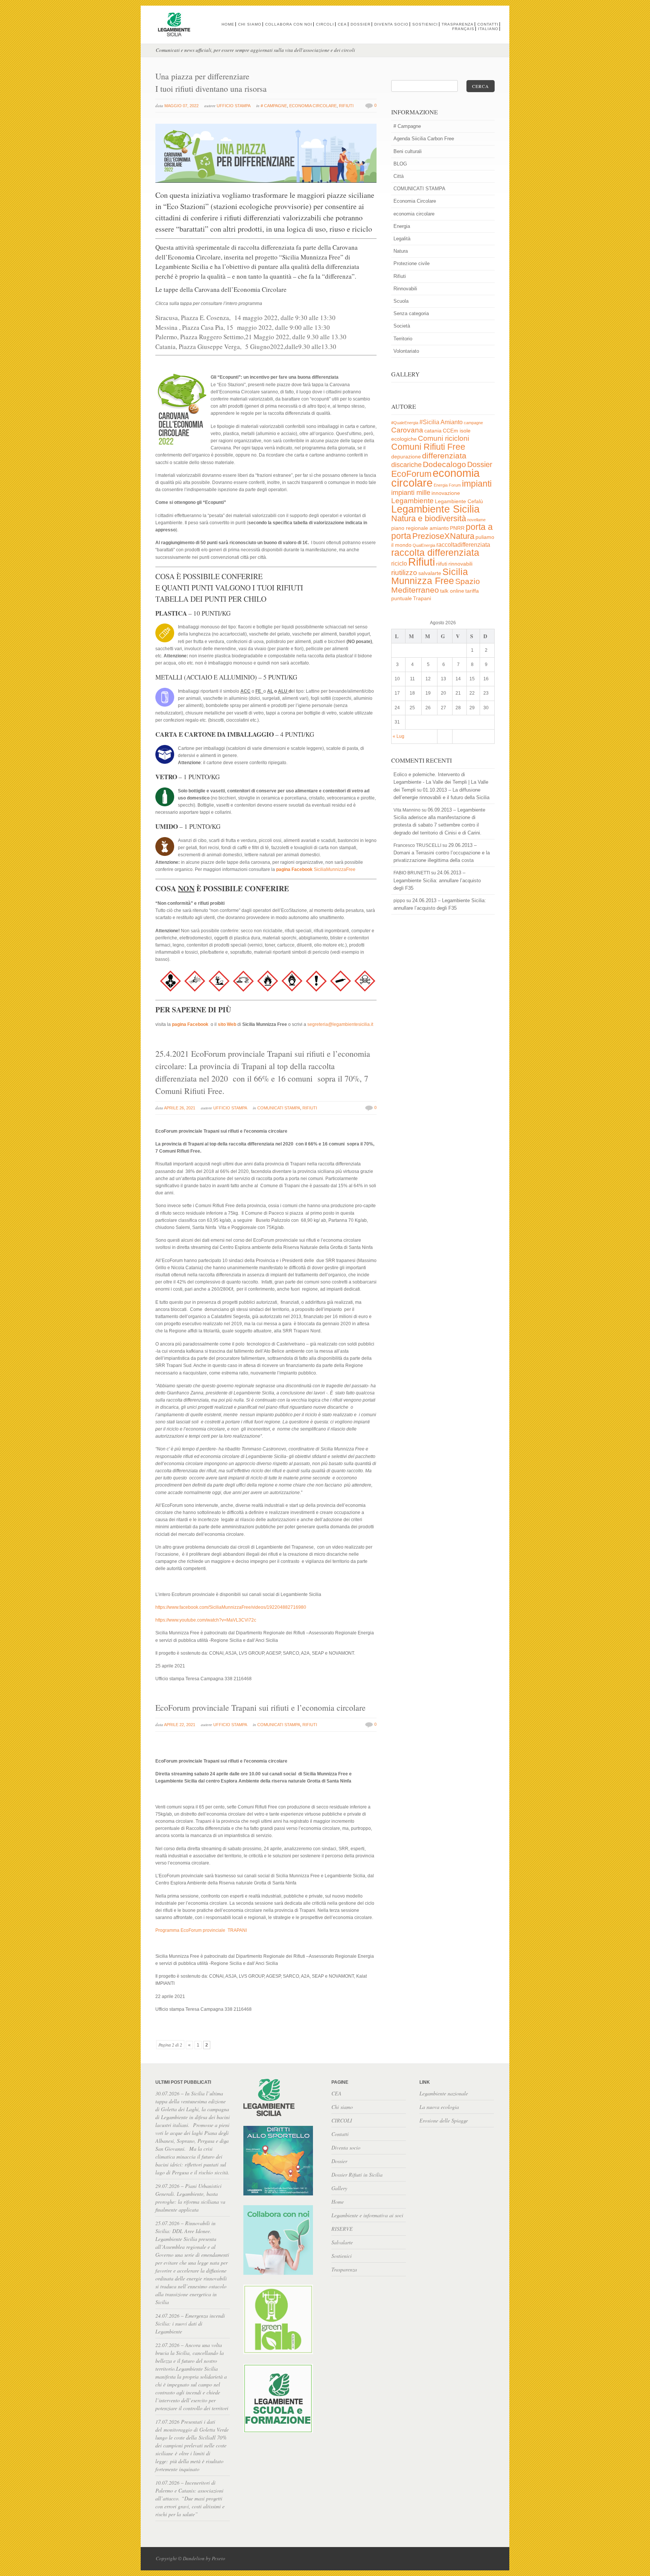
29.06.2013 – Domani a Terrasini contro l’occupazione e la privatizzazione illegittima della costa (442, 853)
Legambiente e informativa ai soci (367, 2215)
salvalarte (430, 573)
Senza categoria (411, 313)
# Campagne (274, 106)
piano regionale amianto (420, 528)
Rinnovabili (405, 289)
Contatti (488, 24)
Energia (402, 226)
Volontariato (406, 351)
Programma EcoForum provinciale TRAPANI (201, 1930)
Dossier (361, 24)
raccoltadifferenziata (463, 545)
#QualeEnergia (405, 423)
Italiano (488, 29)
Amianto (452, 422)
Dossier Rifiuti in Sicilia (357, 2175)
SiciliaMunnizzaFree (316, 869)
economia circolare (414, 214)
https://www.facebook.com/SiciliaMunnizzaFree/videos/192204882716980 (231, 1607)
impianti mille (411, 493)
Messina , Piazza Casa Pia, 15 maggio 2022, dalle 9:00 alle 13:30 (243, 327)
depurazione (406, 457)
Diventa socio (391, 24)
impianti (477, 484)
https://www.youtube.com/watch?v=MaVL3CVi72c (206, 1620)
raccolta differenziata (435, 553)
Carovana (407, 430)
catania (433, 431)
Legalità (402, 239)
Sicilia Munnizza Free (430, 576)
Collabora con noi (289, 24)
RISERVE (342, 2229)
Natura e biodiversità (429, 518)
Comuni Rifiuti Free (428, 447)
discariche (406, 465)
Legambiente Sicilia (435, 509)
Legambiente (412, 501)
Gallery (339, 2188)
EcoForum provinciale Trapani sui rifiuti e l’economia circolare (260, 1707)
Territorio (403, 339)
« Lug (399, 736)
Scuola (401, 301)
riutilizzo (404, 573)
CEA (342, 24)
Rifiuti (346, 106)
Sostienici (425, 24)
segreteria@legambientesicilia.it (340, 1024)
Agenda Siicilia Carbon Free (424, 139)
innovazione (446, 493)
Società (402, 326)
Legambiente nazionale (444, 2093)
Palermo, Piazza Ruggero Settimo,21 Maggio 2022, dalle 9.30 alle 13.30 (251, 337)
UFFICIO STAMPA (234, 106)
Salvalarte (342, 2242)
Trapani (422, 598)
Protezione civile (412, 263)
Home (228, 24)
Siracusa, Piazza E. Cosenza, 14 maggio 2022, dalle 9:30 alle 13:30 (245, 318)
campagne (473, 423)
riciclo (399, 564)
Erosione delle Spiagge (444, 2120)
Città (399, 176)
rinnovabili (460, 564)
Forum (455, 485)
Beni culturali (408, 151)
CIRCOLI (325, 24)
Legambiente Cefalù (459, 501)
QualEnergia (424, 545)
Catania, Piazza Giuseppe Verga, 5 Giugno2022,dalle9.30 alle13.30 (246, 347)
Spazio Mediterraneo (436, 586)
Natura (401, 251)
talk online (452, 591)
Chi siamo (250, 24)
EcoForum (411, 474)
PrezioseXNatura (443, 536)
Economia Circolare (313, 106)
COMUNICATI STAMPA (279, 1108)
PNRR (457, 528)
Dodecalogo (444, 464)
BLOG (400, 164)
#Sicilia (429, 422)
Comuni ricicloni (443, 438)
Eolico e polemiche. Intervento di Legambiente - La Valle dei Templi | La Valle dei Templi (441, 782)
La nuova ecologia (439, 2107)
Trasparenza (458, 24)
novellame (476, 520)
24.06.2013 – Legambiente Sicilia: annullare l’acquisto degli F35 (437, 880)
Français (463, 29)
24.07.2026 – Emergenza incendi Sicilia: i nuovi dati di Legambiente (190, 2323)
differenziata (444, 456)
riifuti (442, 564)
